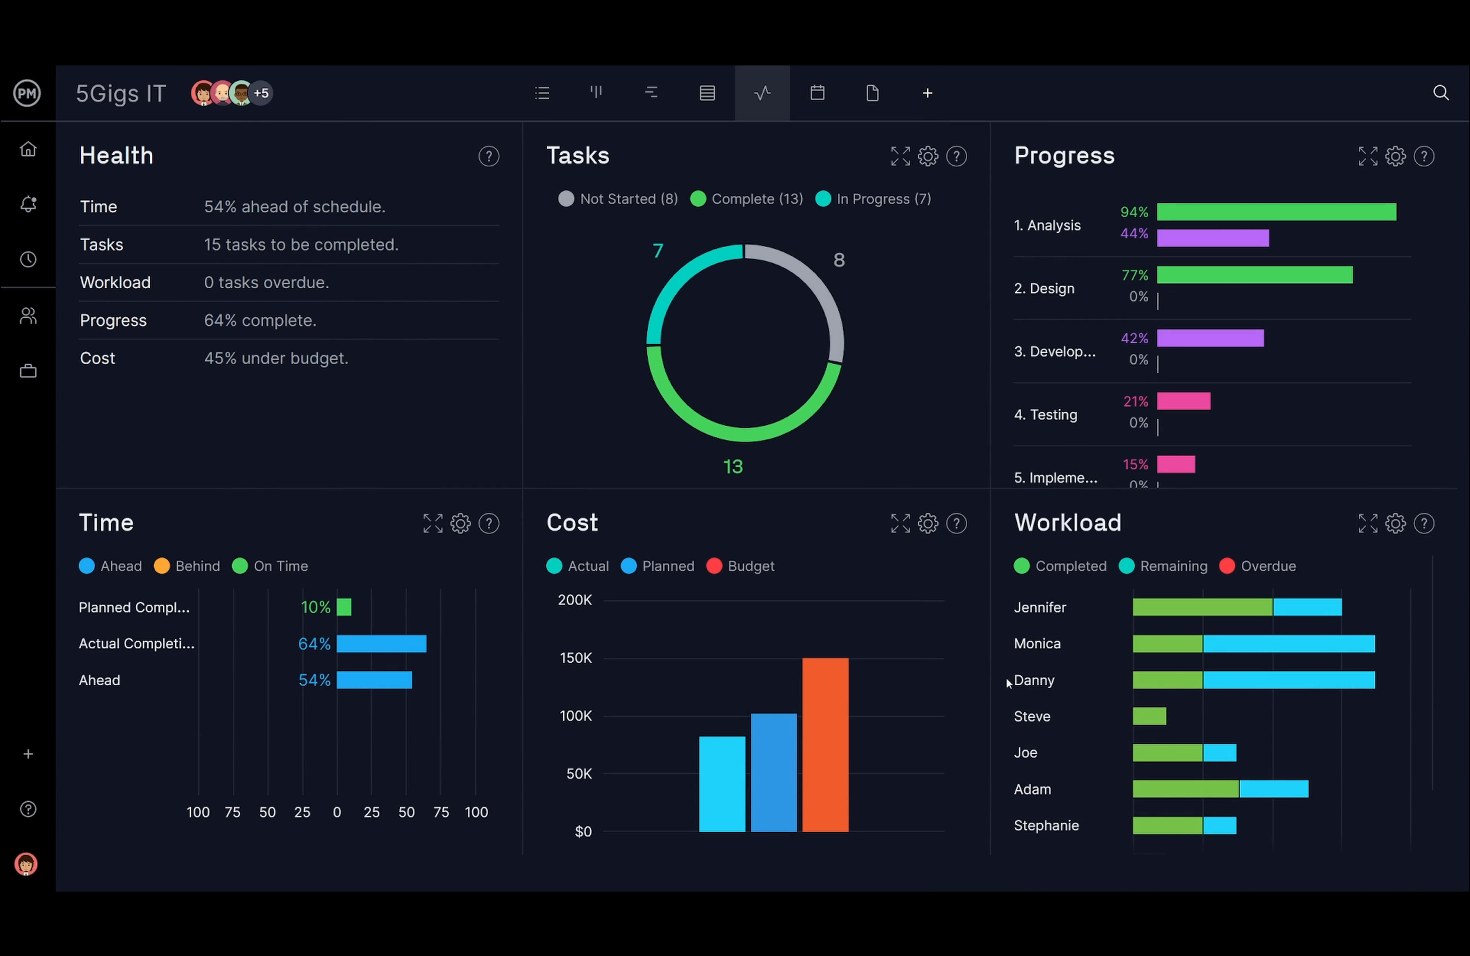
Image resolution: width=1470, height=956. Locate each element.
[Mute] (1340, 934)
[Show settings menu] (1392, 934)
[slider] (684, 934)
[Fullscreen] (1444, 934)
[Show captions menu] (1288, 934)
